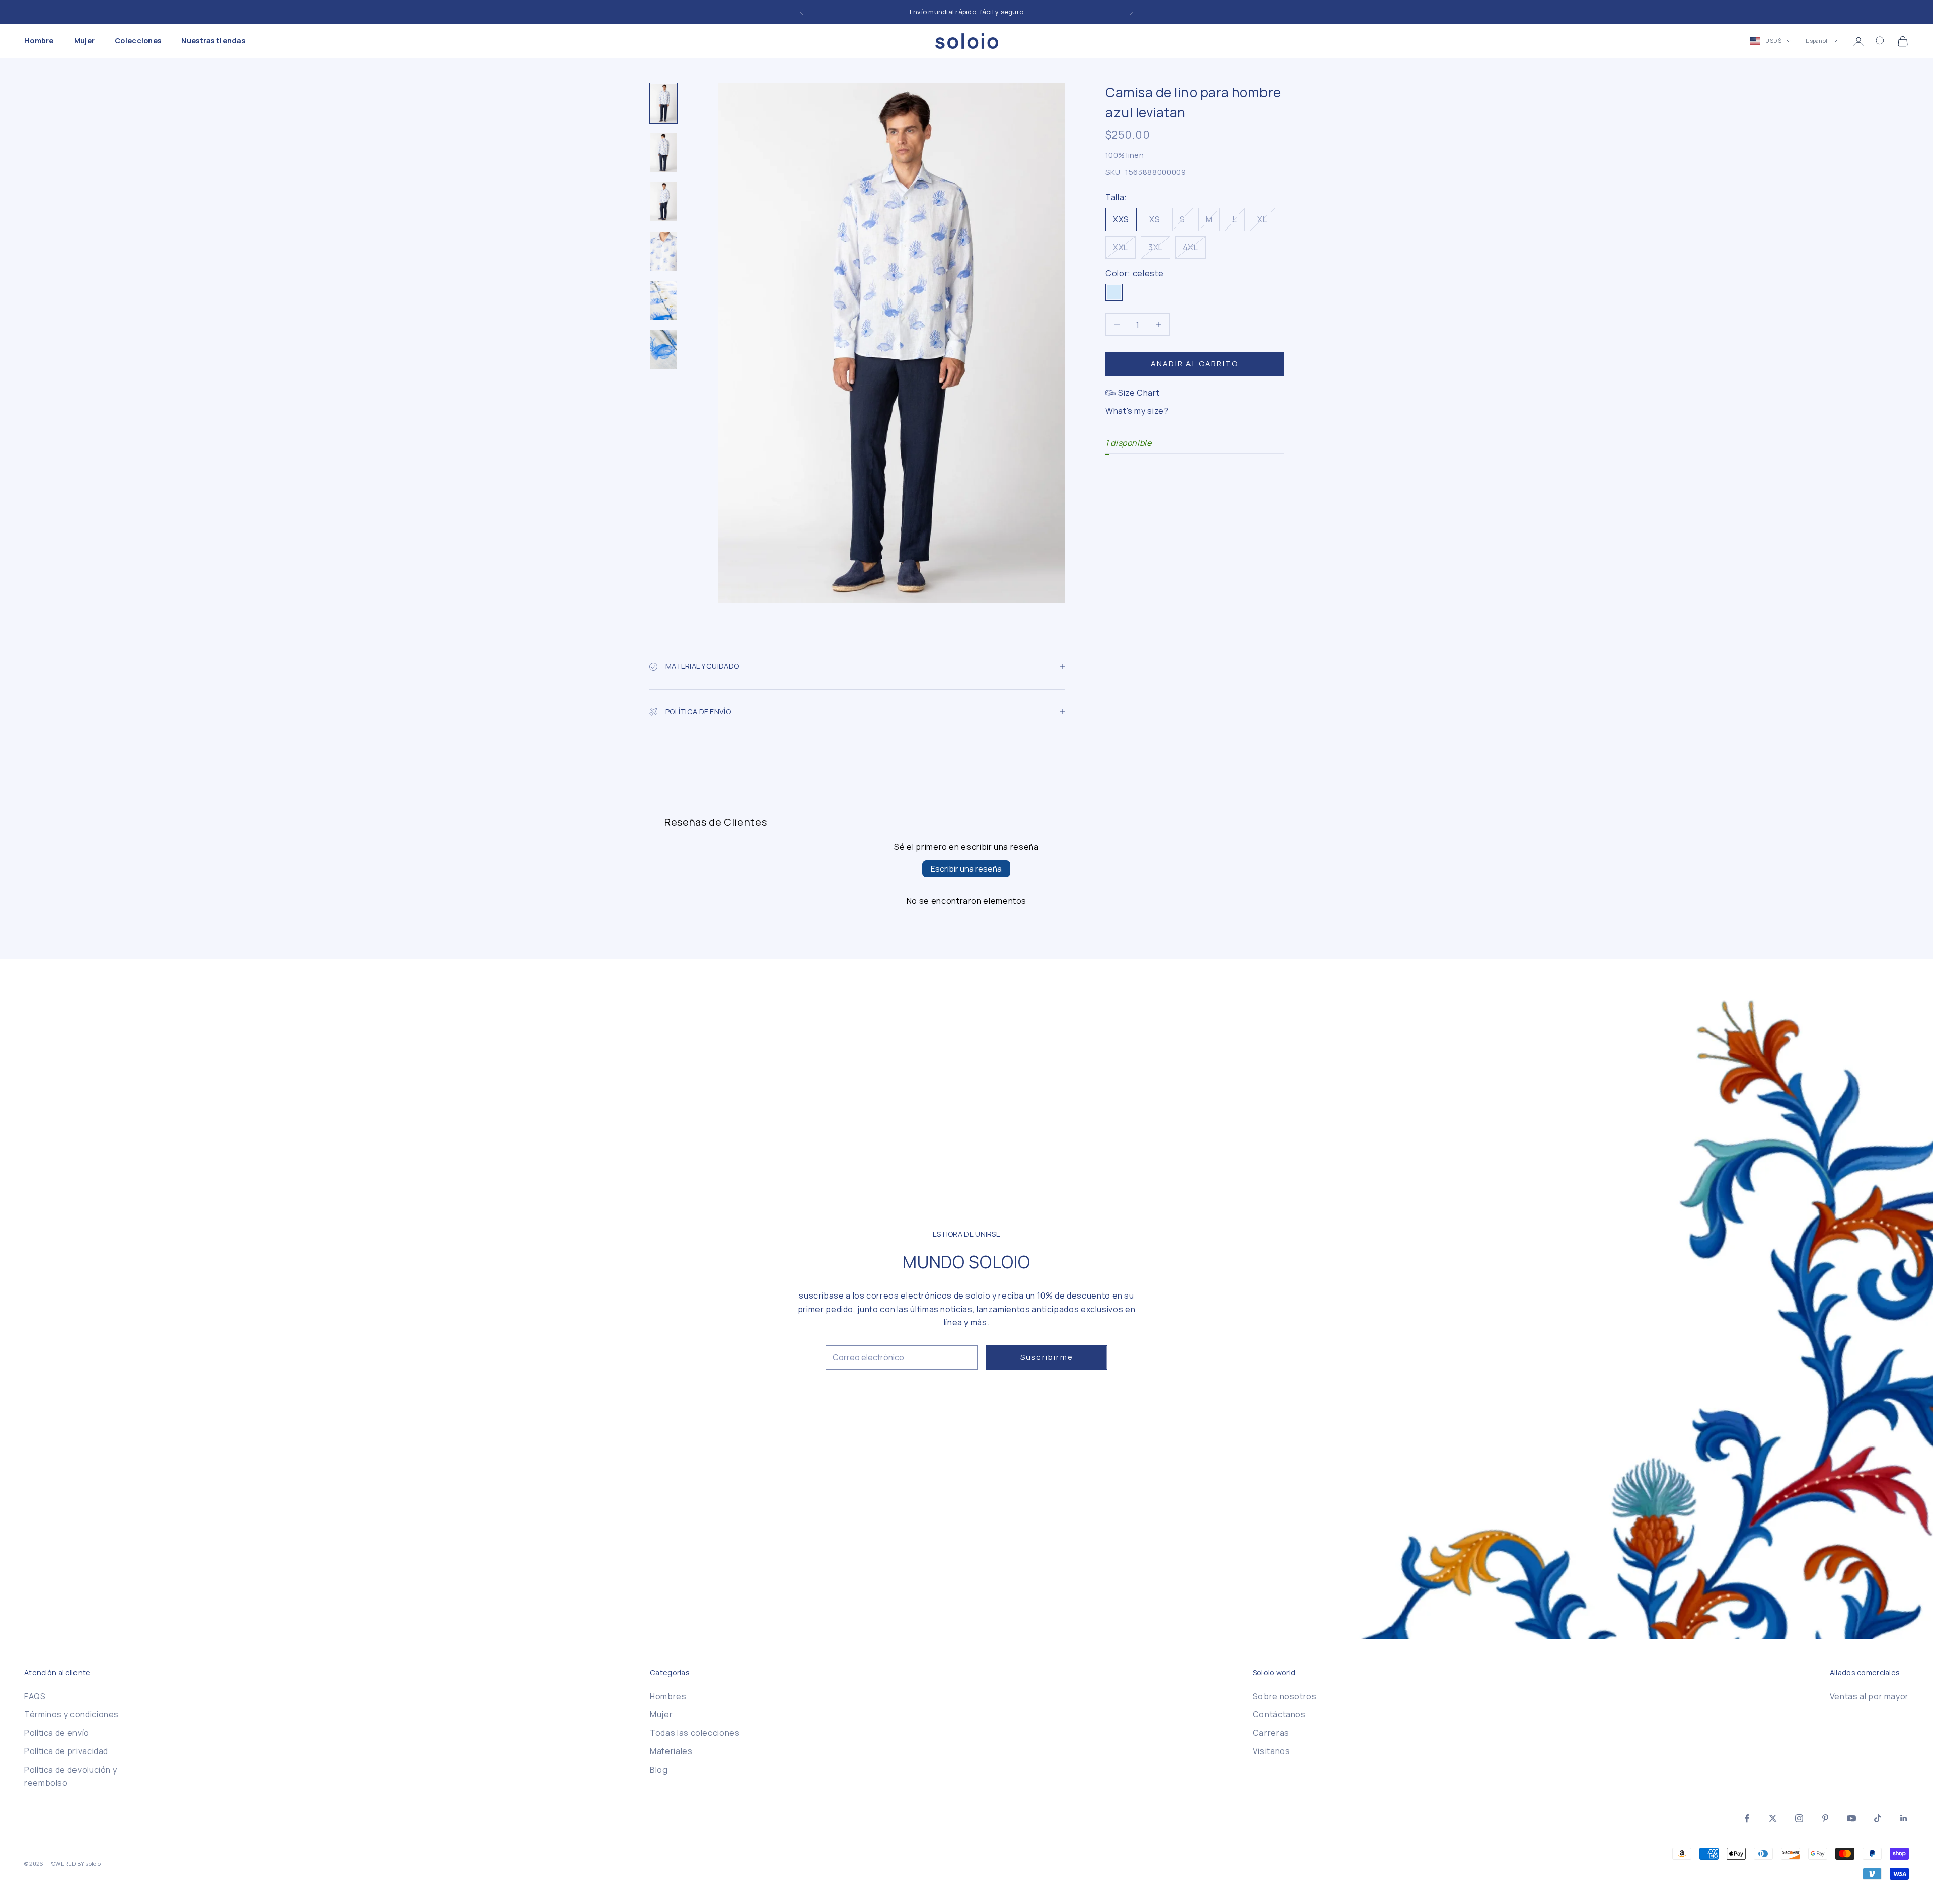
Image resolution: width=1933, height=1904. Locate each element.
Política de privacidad (66, 1751)
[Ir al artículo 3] (663, 202)
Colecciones (138, 41)
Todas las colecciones (695, 1733)
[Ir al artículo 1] (663, 103)
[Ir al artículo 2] (663, 153)
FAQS (35, 1696)
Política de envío (57, 1733)
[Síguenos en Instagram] (1799, 1818)
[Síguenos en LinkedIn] (1904, 1818)
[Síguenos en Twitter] (1773, 1818)
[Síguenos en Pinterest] (1825, 1818)
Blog (659, 1770)
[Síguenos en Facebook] (1747, 1818)
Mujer (84, 41)
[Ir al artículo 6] (663, 350)
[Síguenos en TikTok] (1878, 1818)
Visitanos (1272, 1751)
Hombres (668, 1696)
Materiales (671, 1751)
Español (1816, 41)
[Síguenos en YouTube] (1851, 1818)
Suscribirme (1047, 1357)
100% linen (1125, 155)
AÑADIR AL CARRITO (1195, 364)
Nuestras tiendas (213, 41)
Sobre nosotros (1285, 1696)
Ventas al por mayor (1869, 1696)
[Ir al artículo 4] (663, 251)
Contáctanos (1279, 1714)
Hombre (39, 41)
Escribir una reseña (966, 869)
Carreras (1271, 1733)
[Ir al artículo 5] (663, 300)
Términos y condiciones (71, 1714)
